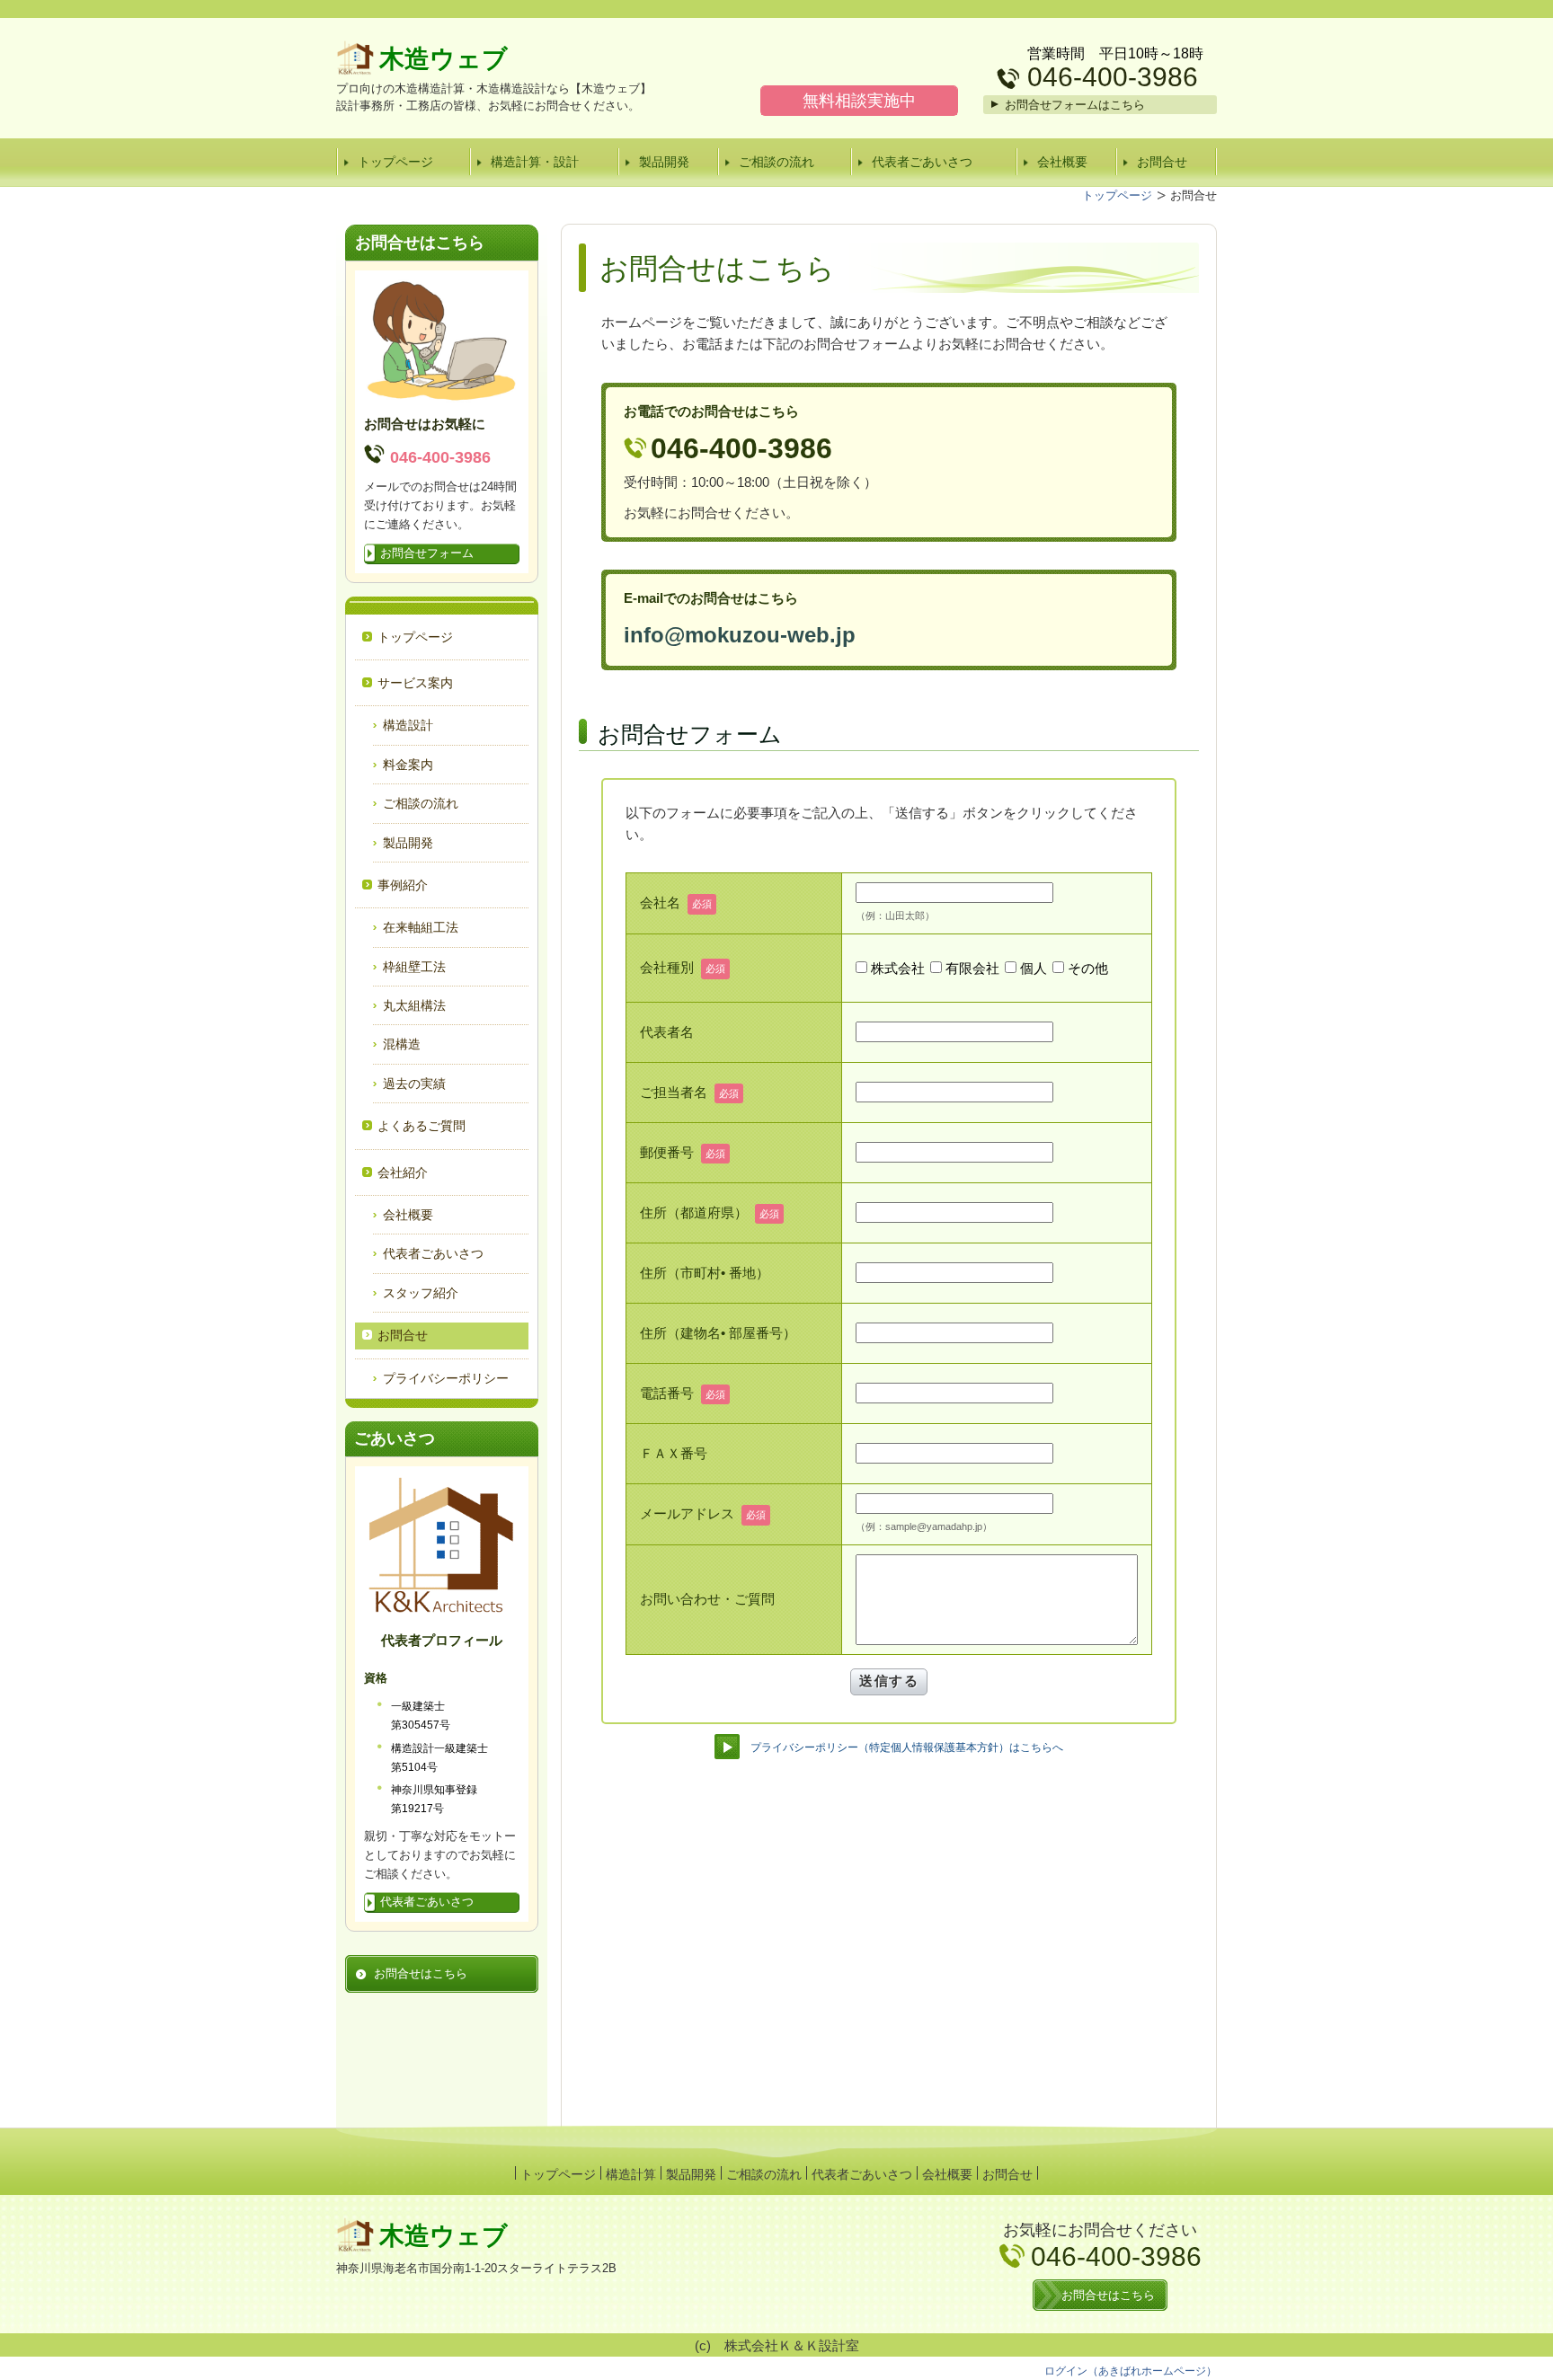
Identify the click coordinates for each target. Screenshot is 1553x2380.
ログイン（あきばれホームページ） (1131, 2371)
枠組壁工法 (414, 967)
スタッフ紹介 (421, 1293)
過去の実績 (414, 1084)
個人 (1034, 968)
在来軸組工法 (421, 927)
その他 (1088, 968)
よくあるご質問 (422, 1126)
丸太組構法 (414, 1005)
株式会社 (898, 968)
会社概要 (1062, 162)
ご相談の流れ (776, 162)
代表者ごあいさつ (922, 162)
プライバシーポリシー (446, 1378)
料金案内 (408, 765)
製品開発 (664, 162)
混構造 (402, 1044)
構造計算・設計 (535, 162)
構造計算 (631, 2174)
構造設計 (408, 725)
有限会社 (972, 968)
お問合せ (1162, 162)
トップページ (395, 162)
